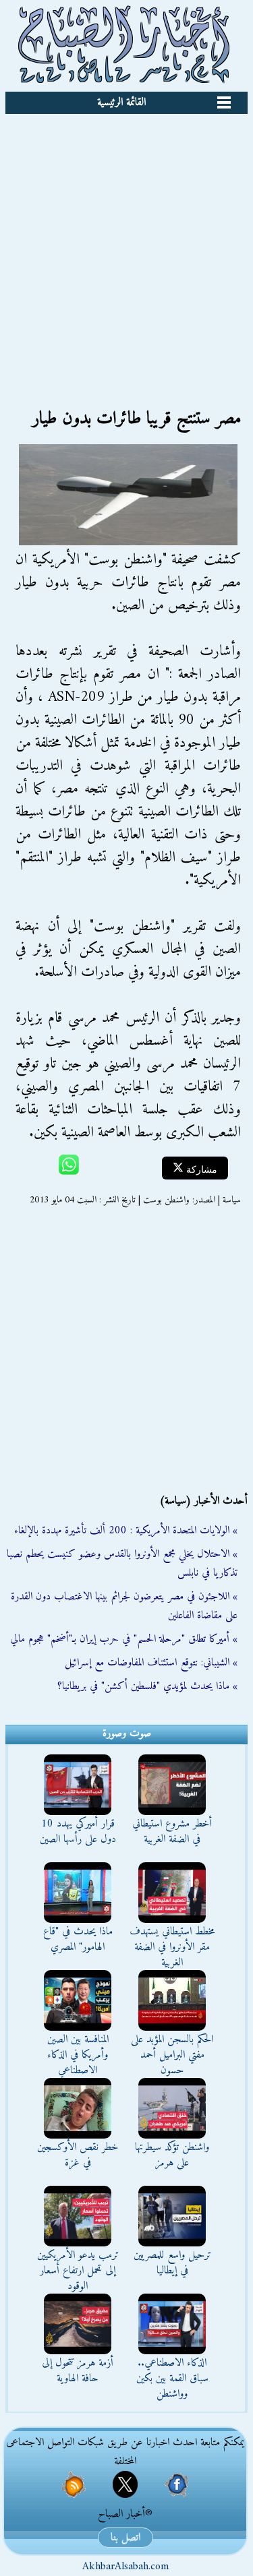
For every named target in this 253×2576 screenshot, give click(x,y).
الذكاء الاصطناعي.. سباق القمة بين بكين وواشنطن (172, 2379)
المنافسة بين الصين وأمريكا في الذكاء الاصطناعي (78, 2055)
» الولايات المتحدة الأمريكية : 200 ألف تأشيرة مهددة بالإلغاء (126, 1531)
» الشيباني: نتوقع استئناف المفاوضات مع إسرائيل (151, 1663)
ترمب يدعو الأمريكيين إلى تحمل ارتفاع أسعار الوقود (78, 2271)
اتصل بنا (125, 2538)
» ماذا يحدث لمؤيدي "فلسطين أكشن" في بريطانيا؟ (147, 1686)
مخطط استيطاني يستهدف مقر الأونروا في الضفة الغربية (172, 1947)
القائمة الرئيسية (121, 102)
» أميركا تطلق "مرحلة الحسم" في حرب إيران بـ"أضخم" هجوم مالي (124, 1639)
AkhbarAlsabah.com (125, 2567)
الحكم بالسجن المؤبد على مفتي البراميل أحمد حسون (172, 2055)
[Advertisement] (126, 247)
